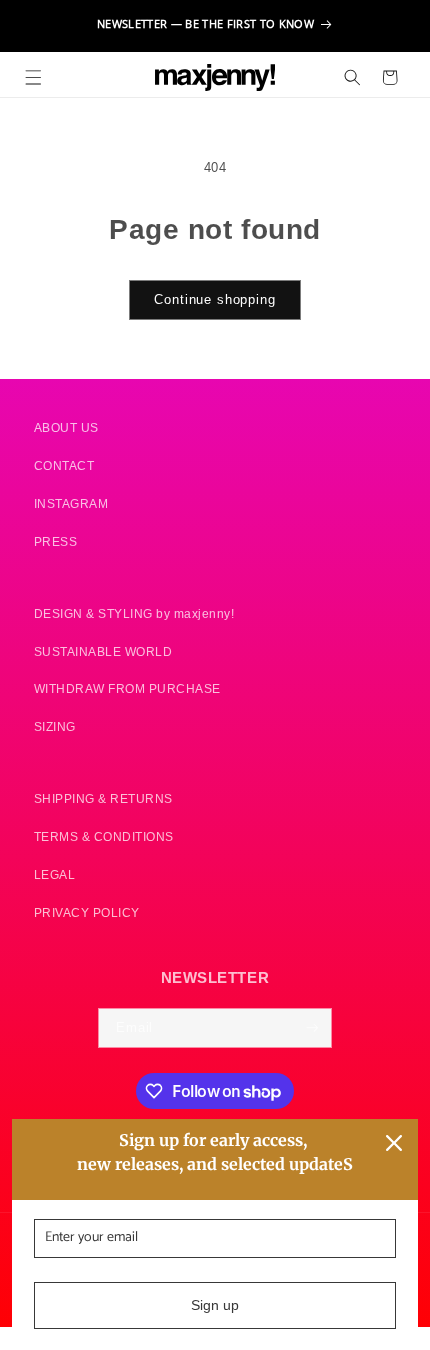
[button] (33, 77)
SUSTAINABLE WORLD (103, 651)
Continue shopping (214, 300)
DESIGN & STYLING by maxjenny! (134, 613)
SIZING (55, 726)
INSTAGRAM (71, 503)
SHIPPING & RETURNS (103, 798)
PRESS (56, 541)
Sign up (215, 1305)
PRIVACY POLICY (87, 912)
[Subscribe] (312, 1028)
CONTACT (64, 465)
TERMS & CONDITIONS (104, 836)
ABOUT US (66, 427)
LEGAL (55, 874)
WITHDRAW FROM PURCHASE (127, 688)
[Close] (394, 1143)
